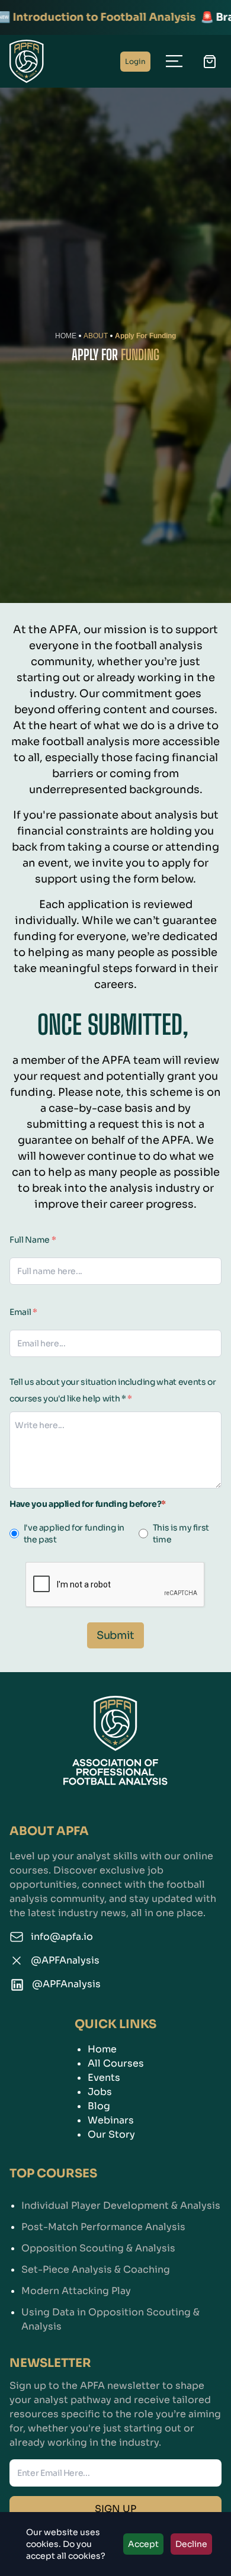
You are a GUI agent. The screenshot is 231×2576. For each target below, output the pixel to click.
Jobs (100, 2092)
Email (23, 1312)
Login (135, 61)
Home (102, 2049)
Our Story (111, 2134)
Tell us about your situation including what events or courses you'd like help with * (113, 1390)
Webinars (111, 2120)
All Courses (116, 2063)
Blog (99, 2106)
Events (104, 2078)
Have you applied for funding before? (88, 1504)
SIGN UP (115, 2509)
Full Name (33, 1240)
